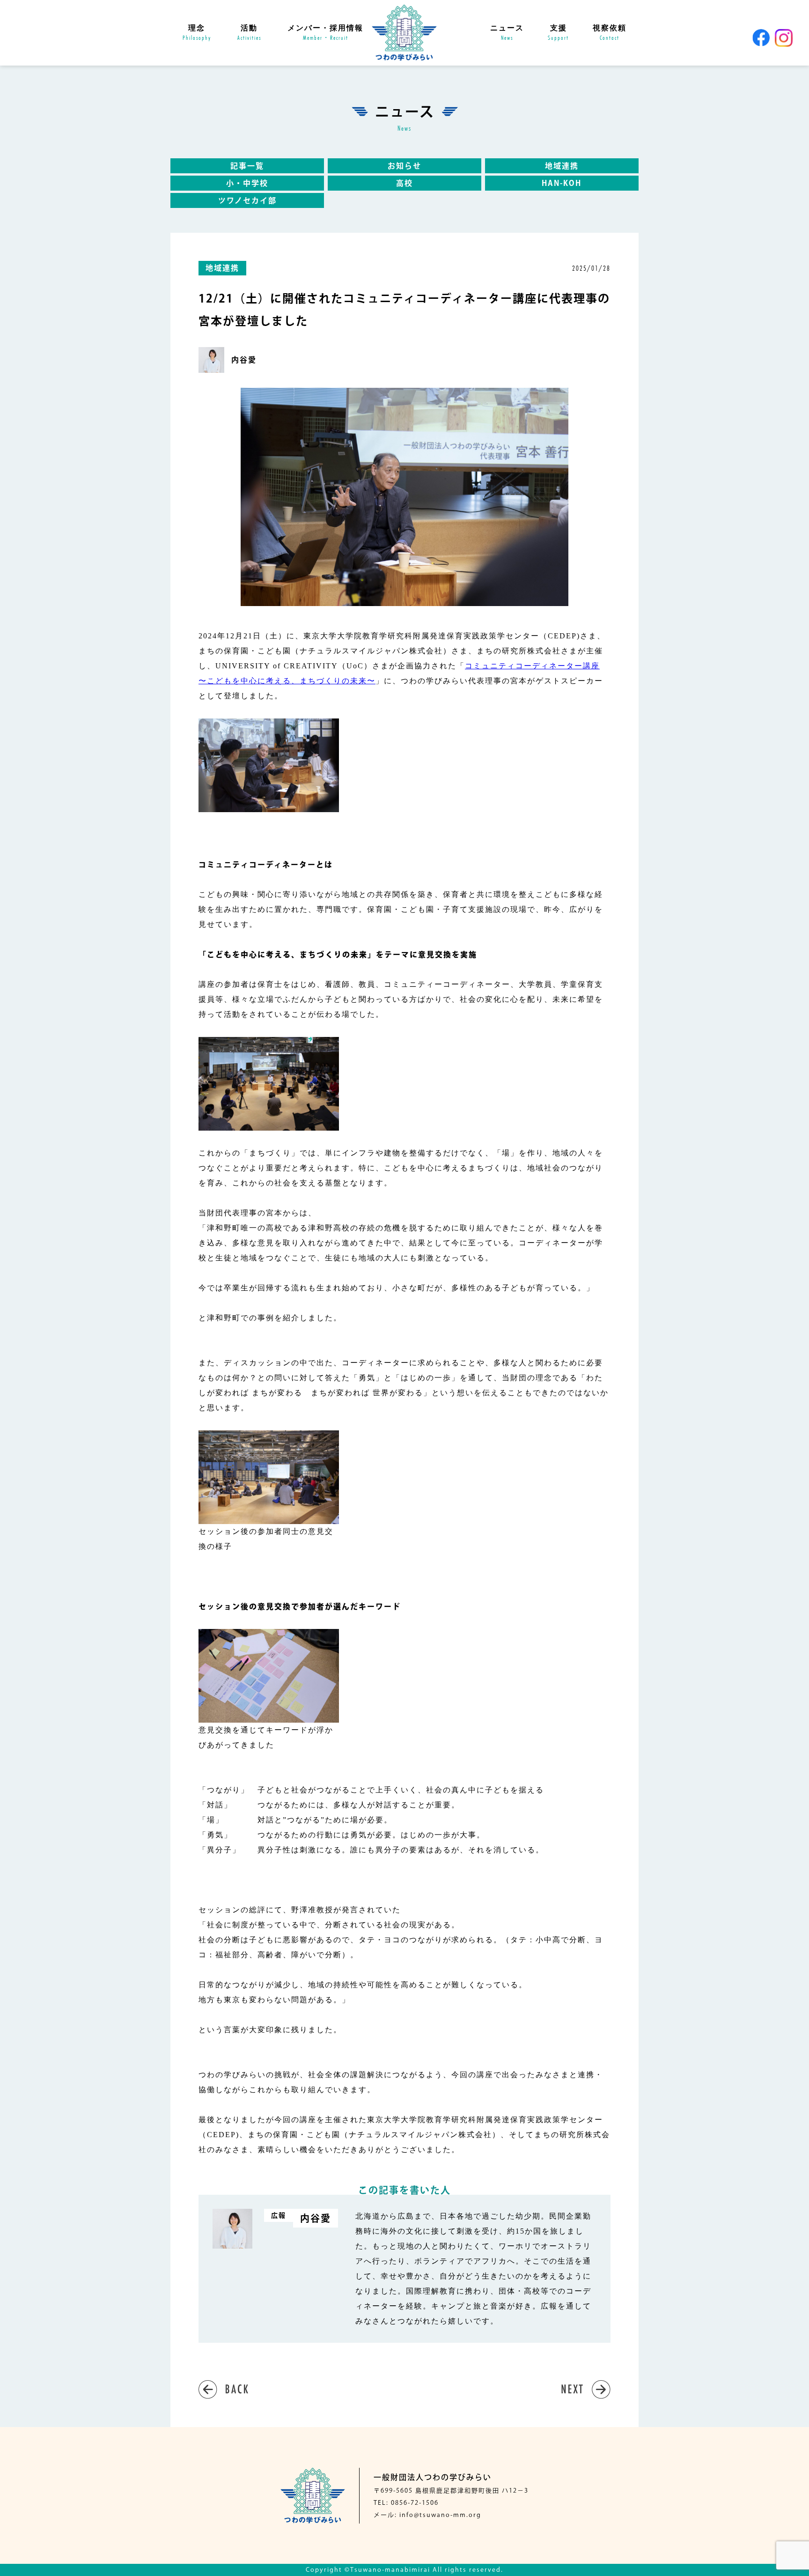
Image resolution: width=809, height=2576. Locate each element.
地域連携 (562, 166)
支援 (558, 33)
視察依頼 (610, 33)
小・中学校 (247, 183)
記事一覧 (247, 166)
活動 (249, 33)
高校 (404, 183)
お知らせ (404, 166)
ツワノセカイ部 (247, 200)
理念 (197, 33)
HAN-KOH (562, 183)
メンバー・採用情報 (325, 33)
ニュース (507, 33)
